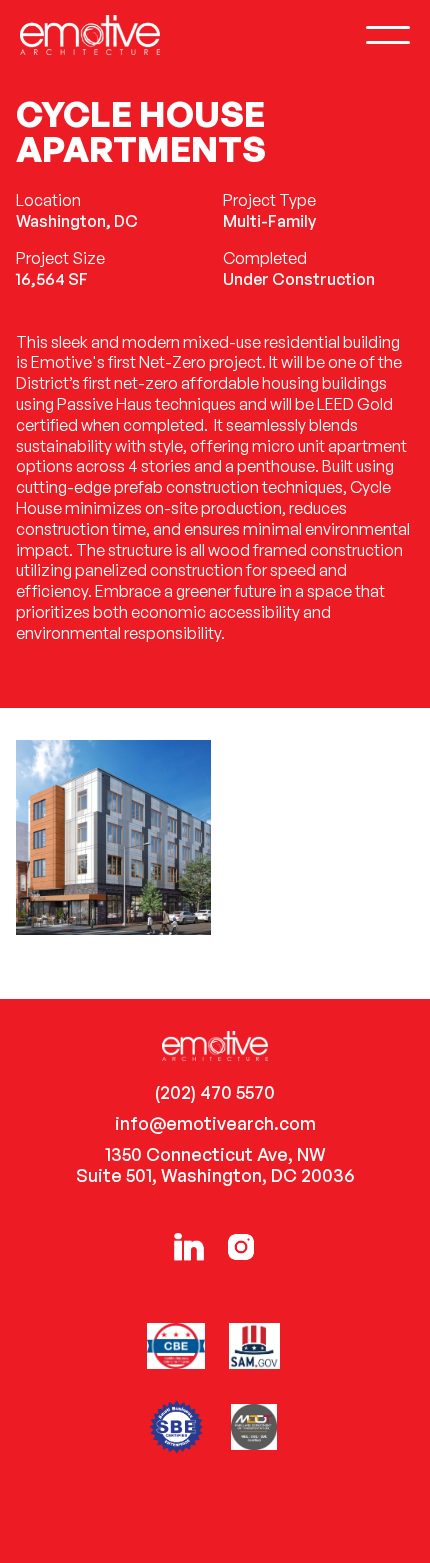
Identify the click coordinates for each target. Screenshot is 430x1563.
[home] (90, 34)
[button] (388, 35)
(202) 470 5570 (215, 1092)
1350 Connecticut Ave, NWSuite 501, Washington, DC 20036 (215, 1165)
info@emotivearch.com (215, 1123)
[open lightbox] (113, 837)
